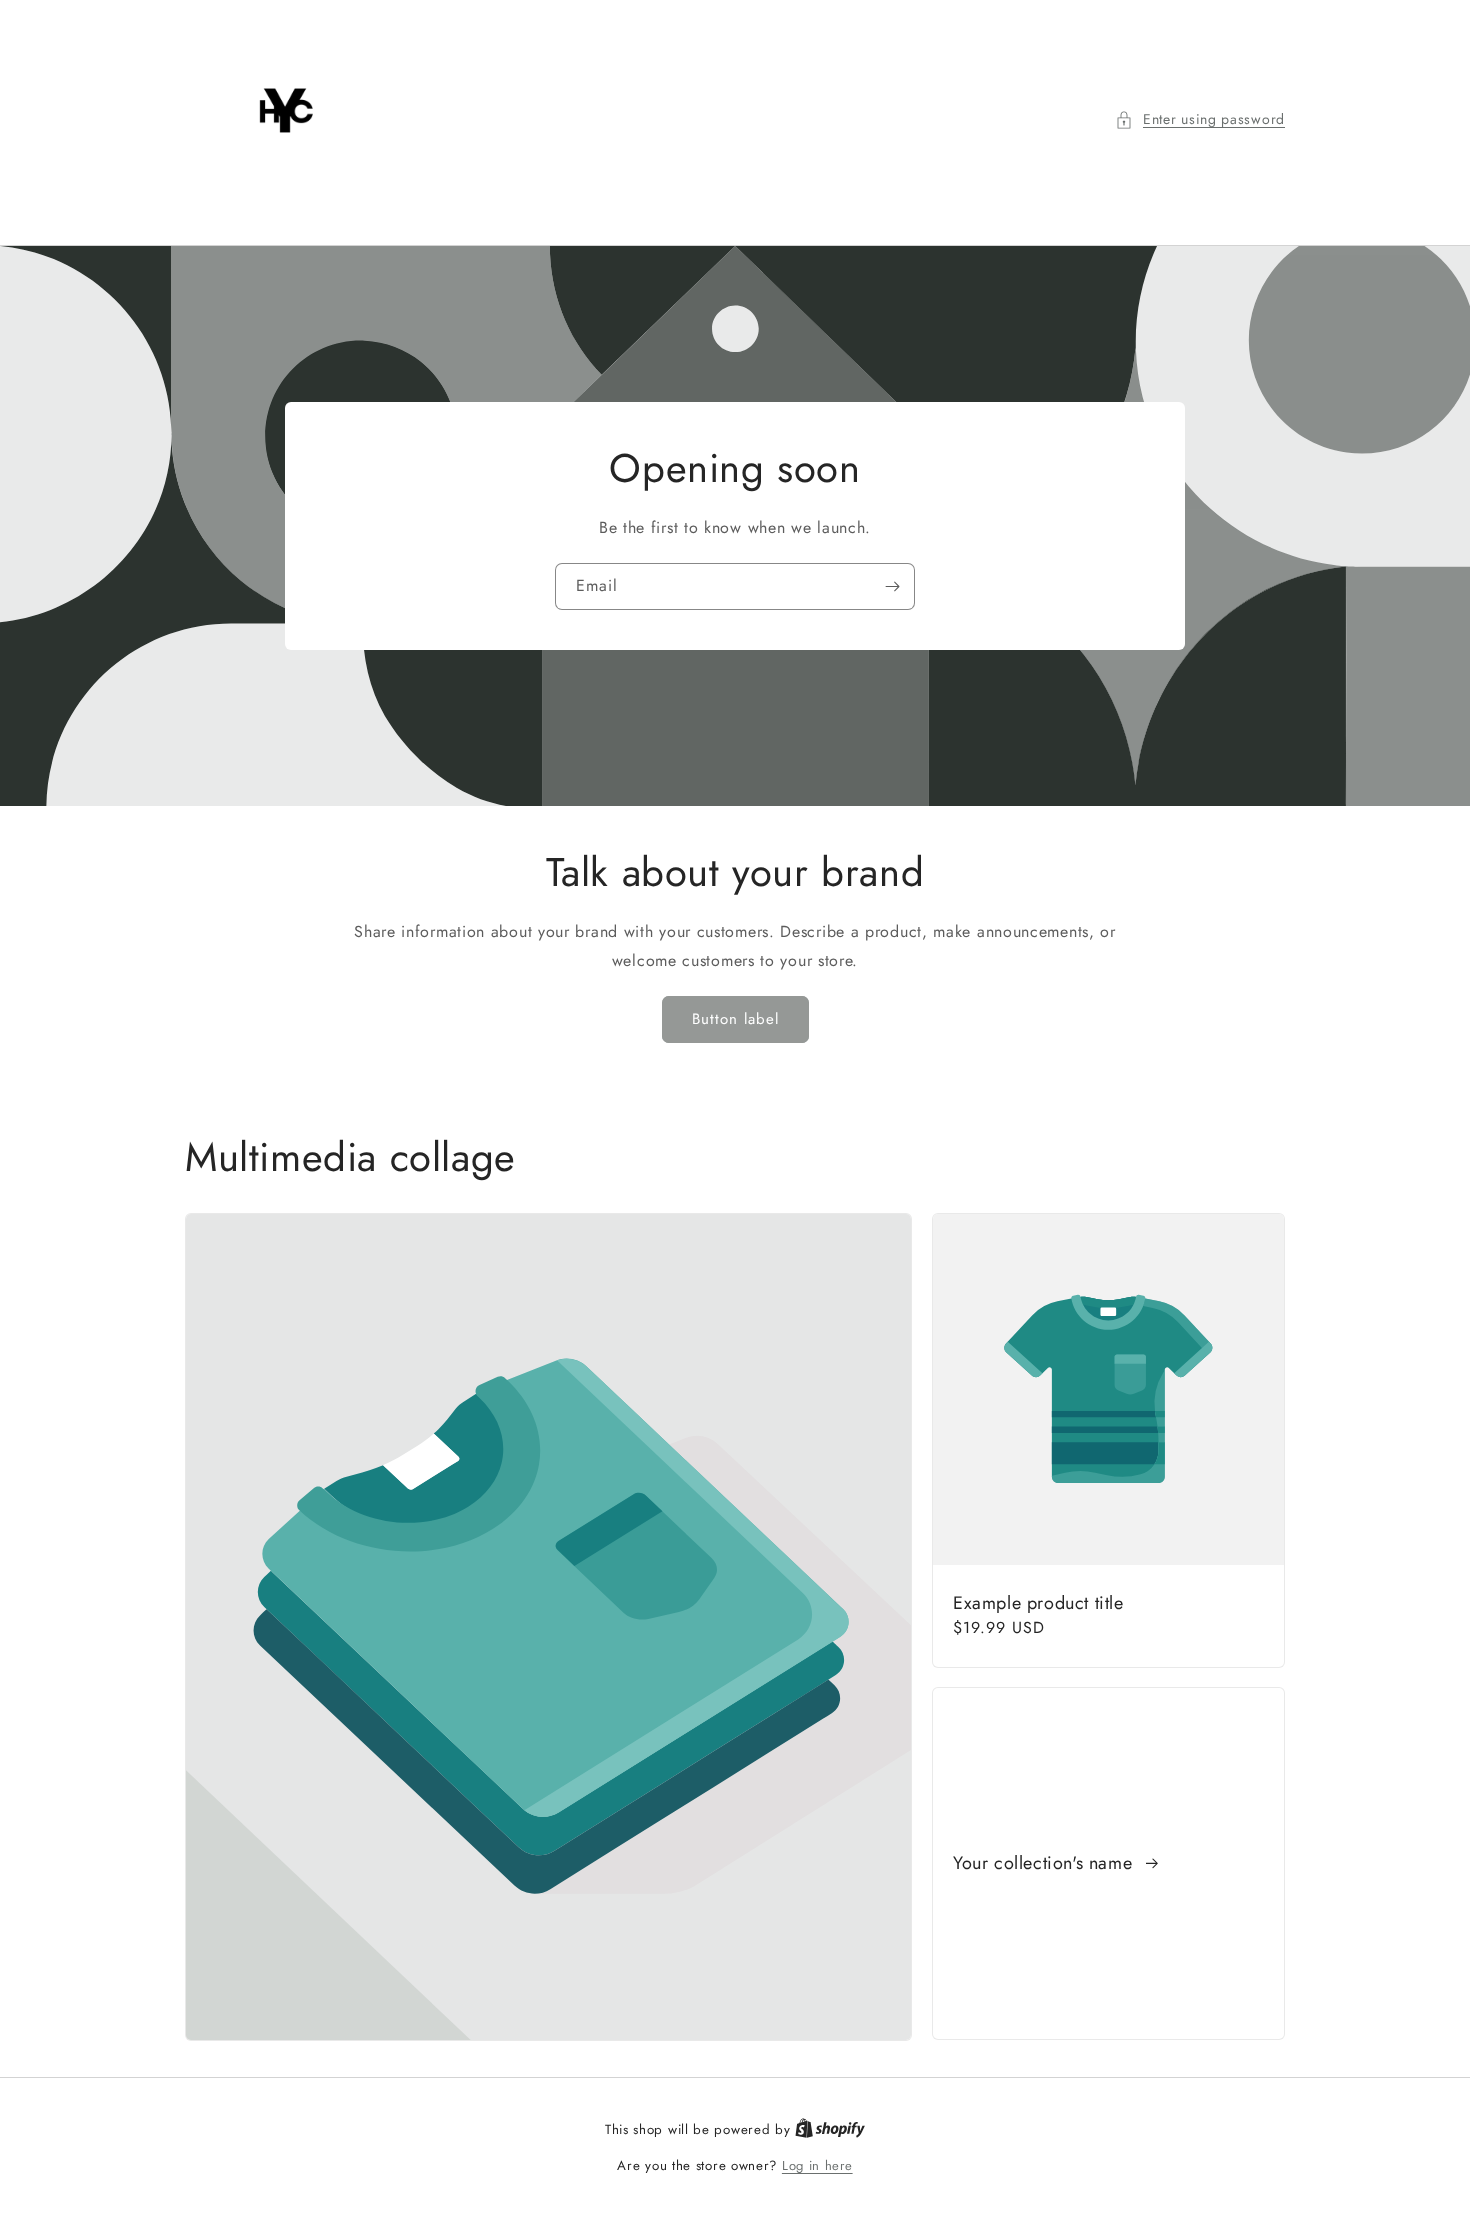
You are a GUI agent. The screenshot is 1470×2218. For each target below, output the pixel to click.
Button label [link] (735, 1019)
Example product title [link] (1038, 1603)
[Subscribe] (892, 586)
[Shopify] (830, 2129)
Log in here (817, 2165)
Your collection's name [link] (1045, 1863)
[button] (1200, 119)
